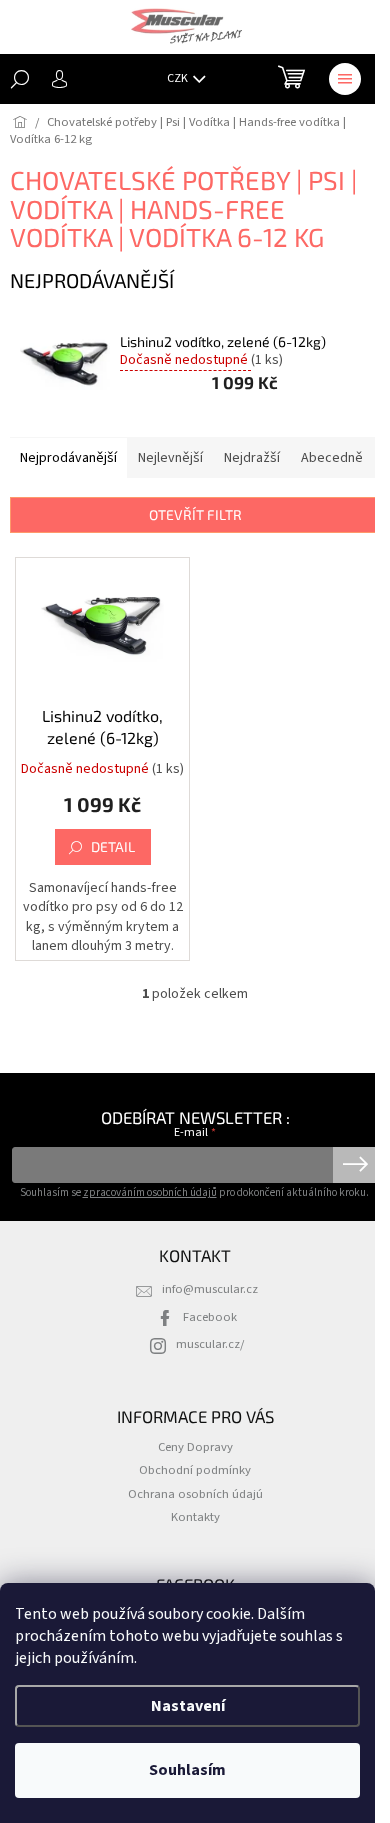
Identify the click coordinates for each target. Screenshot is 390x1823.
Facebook (210, 1317)
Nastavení (188, 1706)
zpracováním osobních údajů (150, 1192)
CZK (178, 78)
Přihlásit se (355, 1165)
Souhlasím (187, 1770)
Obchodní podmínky (195, 1470)
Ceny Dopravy (195, 1447)
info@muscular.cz (210, 1289)
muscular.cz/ (210, 1344)
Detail (113, 846)
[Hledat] (20, 79)
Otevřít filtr (195, 514)
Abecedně (332, 458)
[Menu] (345, 79)
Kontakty (195, 1517)
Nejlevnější (170, 458)
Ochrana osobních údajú (195, 1494)
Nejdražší (252, 458)
